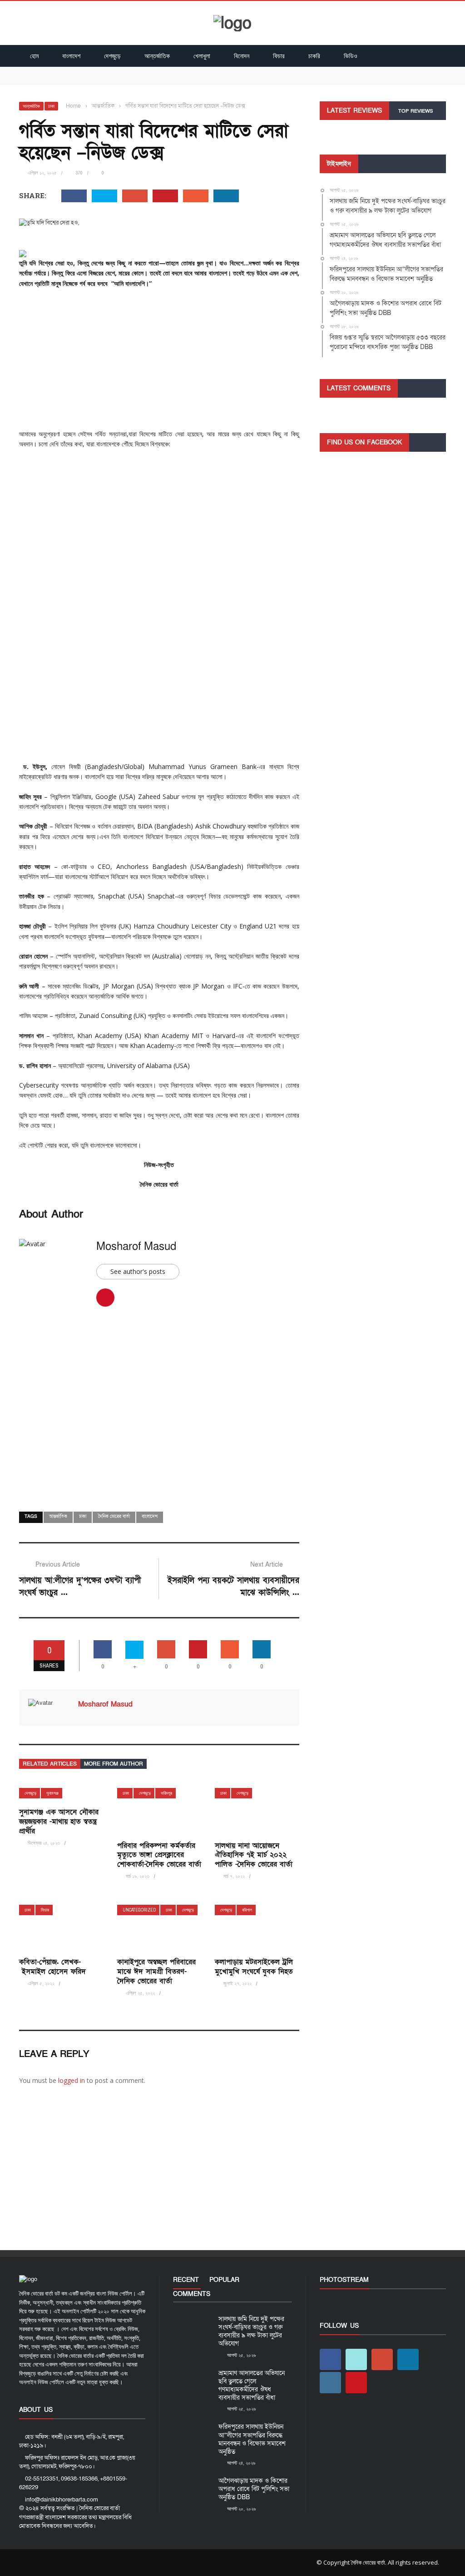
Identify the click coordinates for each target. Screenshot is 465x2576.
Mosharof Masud (136, 1246)
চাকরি (314, 56)
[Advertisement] (159, 362)
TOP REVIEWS (416, 111)
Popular (224, 2280)
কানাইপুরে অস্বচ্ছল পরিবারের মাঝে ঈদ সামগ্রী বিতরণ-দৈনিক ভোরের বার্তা (156, 1972)
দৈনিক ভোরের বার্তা (114, 1517)
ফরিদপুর (166, 1793)
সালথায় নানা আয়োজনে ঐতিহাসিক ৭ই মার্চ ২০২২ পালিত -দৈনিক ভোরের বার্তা (254, 1855)
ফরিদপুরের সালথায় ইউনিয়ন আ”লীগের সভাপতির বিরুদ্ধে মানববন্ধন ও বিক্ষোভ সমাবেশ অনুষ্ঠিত (252, 2439)
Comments (192, 2294)
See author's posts (138, 1271)
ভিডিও (351, 56)
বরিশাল (247, 1910)
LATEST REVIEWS (354, 111)
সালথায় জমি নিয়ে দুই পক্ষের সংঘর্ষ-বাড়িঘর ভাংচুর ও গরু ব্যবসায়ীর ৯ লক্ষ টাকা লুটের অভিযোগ (126, 71)
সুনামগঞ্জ (52, 1793)
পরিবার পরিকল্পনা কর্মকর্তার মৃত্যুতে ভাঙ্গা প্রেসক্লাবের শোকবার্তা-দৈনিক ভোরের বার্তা (159, 1855)
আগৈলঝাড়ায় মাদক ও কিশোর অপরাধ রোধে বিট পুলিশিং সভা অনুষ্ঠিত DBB (254, 2489)
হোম (34, 56)
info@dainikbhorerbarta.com (62, 2500)
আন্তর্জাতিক (157, 56)
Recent (186, 2280)
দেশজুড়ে (112, 56)
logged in (72, 2080)
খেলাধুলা (202, 56)
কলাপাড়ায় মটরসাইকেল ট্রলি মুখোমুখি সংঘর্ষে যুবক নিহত (254, 1967)
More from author (114, 1764)
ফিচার (279, 56)
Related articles (50, 1764)
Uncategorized (139, 1910)
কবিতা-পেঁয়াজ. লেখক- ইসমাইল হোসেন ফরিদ (52, 1967)
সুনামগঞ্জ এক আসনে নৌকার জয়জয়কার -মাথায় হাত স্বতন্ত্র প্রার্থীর (59, 1822)
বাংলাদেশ (71, 56)
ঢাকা (51, 106)
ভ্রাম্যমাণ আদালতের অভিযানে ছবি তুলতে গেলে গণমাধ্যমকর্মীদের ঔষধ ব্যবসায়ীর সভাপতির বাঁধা (127, 80)
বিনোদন (242, 56)
